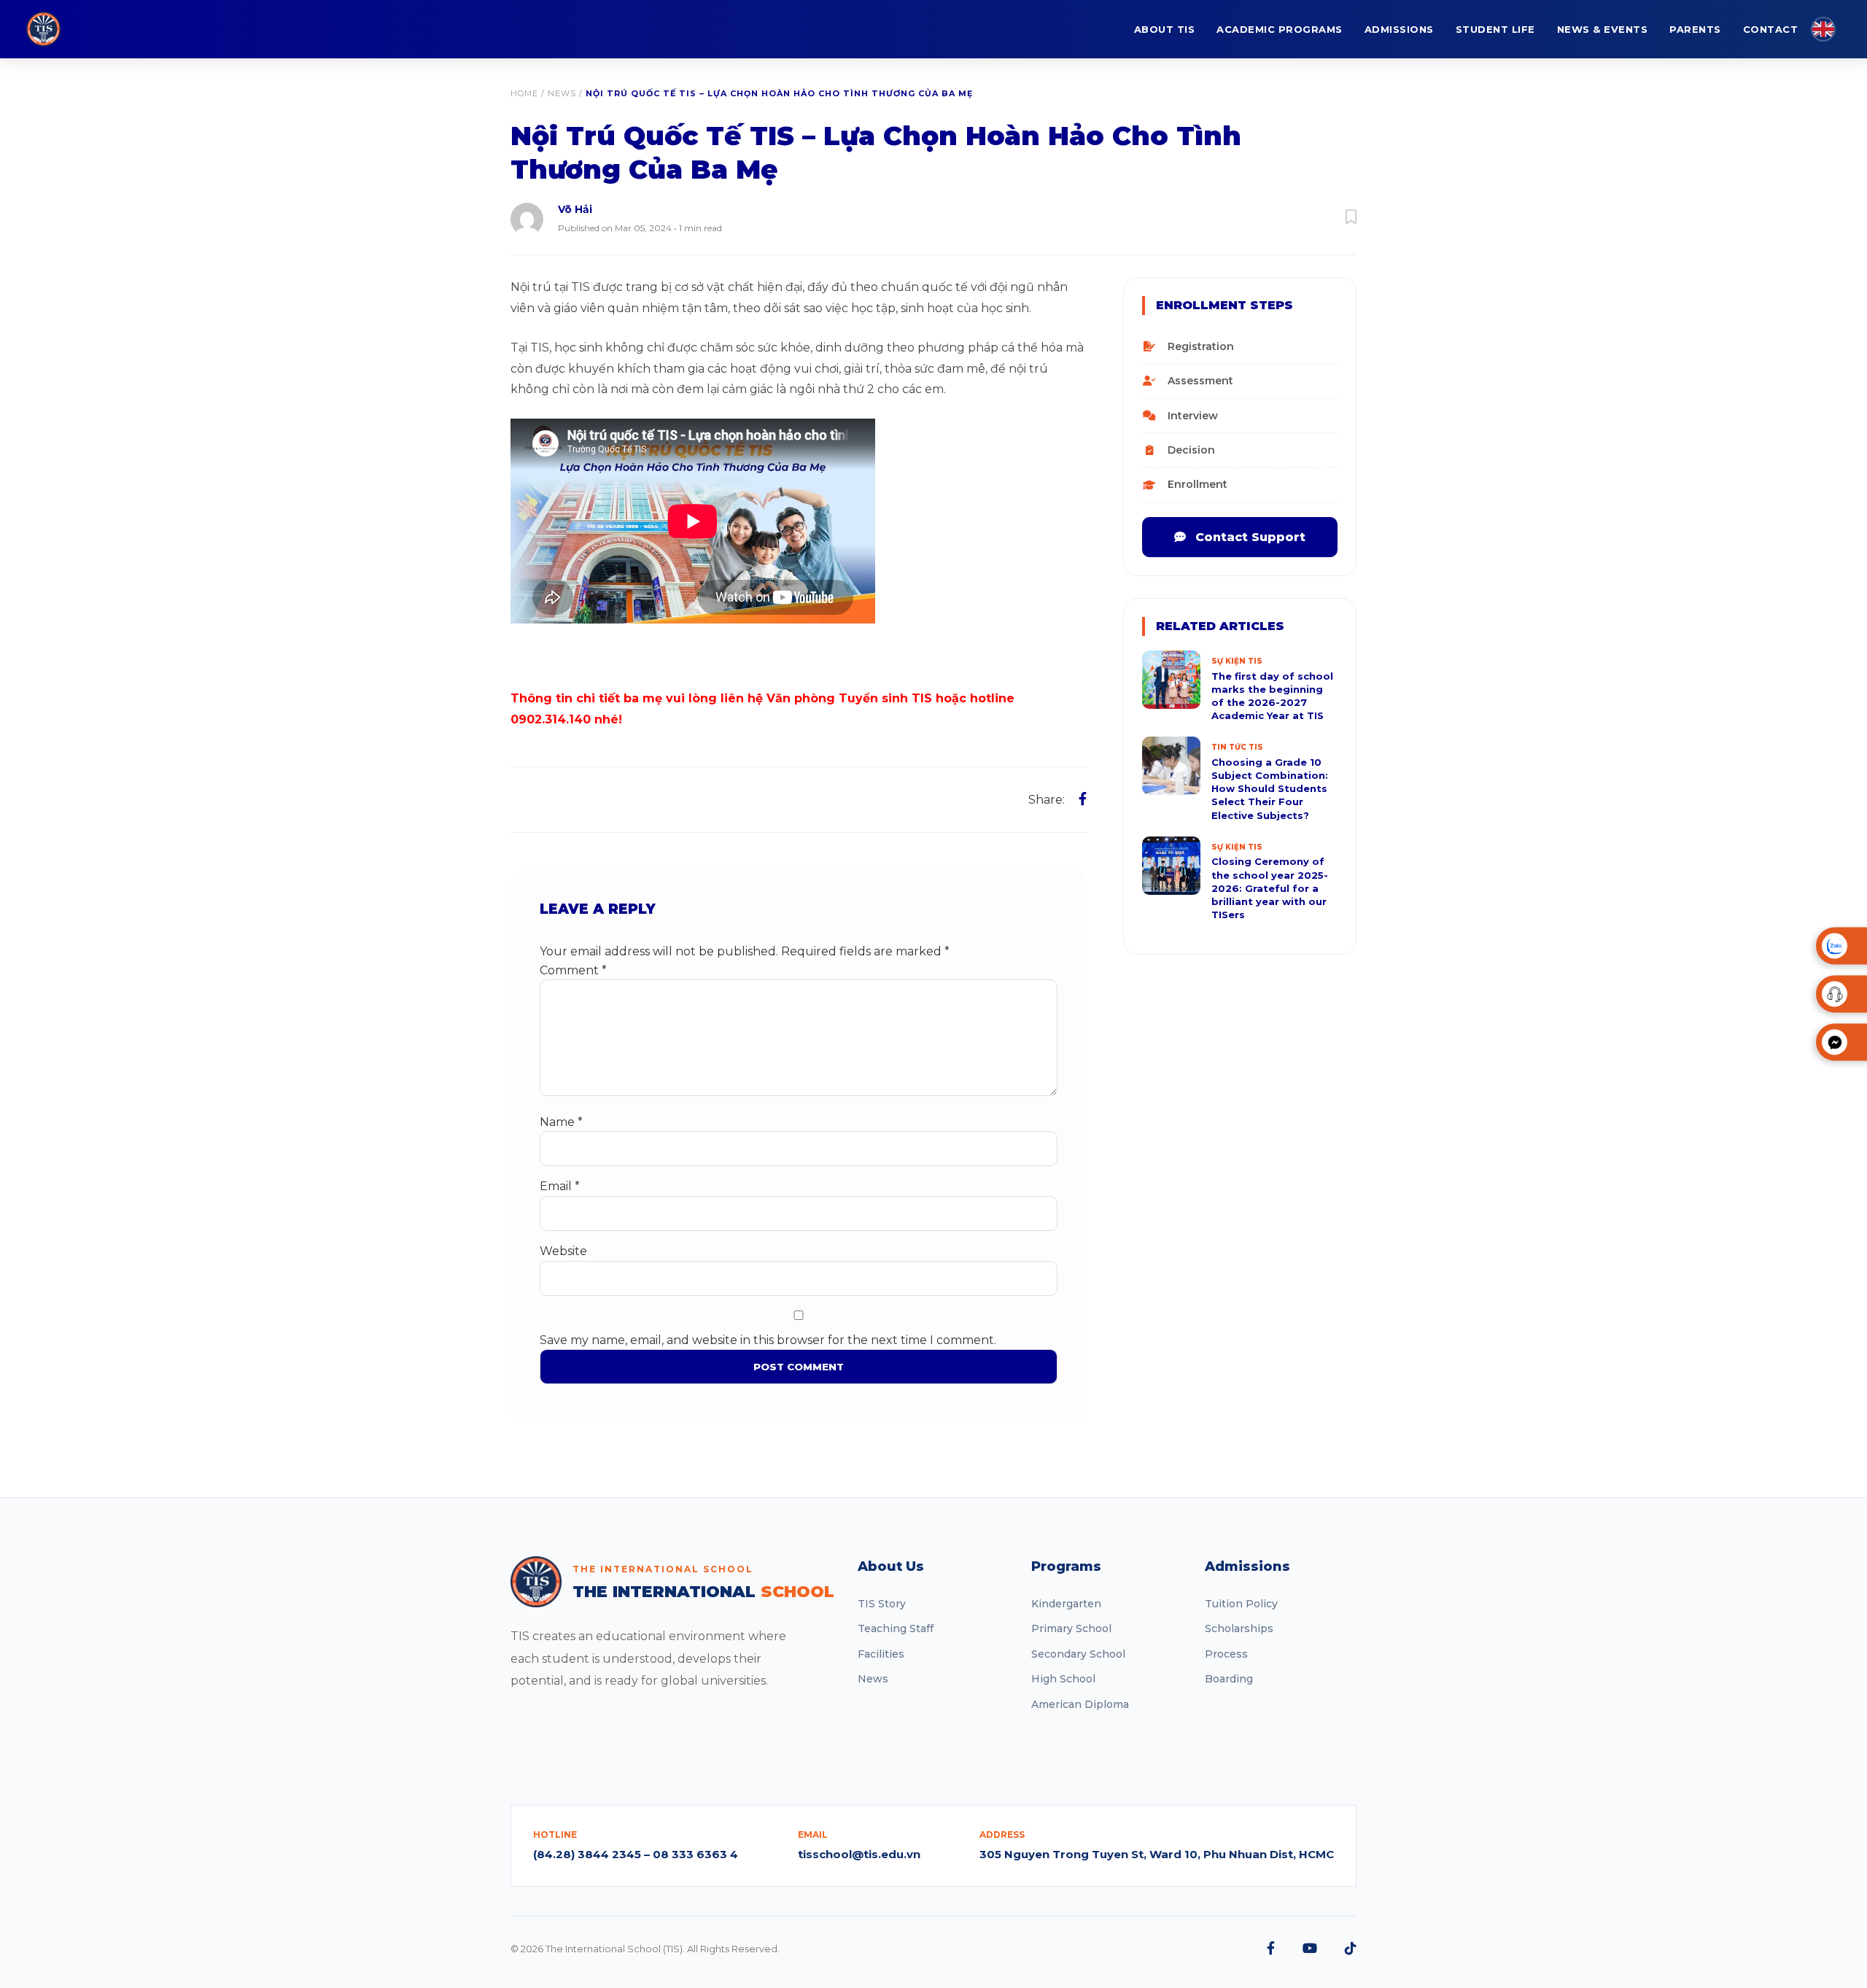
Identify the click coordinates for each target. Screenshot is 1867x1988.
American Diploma (1080, 1704)
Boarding (1229, 1679)
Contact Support (1249, 537)
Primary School (1071, 1628)
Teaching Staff (896, 1628)
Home (524, 93)
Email (560, 1186)
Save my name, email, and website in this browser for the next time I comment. (768, 1340)
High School (1063, 1679)
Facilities (881, 1654)
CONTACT (1771, 29)
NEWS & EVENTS (1603, 29)
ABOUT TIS (1165, 29)
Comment (573, 970)
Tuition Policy (1241, 1604)
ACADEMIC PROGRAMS (1280, 29)
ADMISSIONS (1399, 29)
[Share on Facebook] (1083, 799)
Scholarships (1239, 1628)
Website (563, 1251)
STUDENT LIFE (1495, 29)
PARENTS (1695, 29)
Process (1226, 1654)
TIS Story (882, 1604)
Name (561, 1122)
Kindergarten (1066, 1604)
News (562, 93)
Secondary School (1078, 1654)
